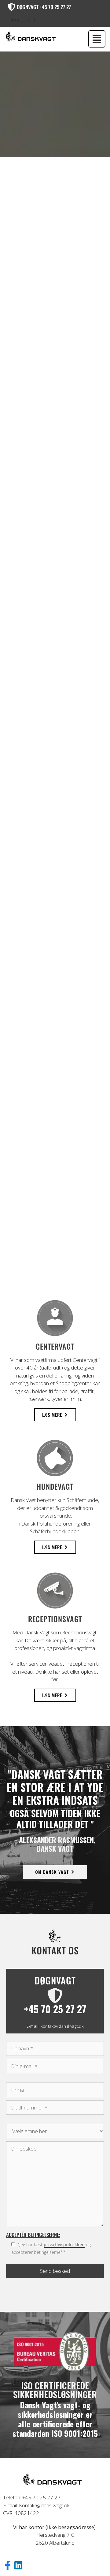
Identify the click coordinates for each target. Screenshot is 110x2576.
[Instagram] (21, 2568)
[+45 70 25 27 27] (55, 1995)
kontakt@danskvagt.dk (62, 2026)
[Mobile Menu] (97, 39)
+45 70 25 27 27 (55, 2009)
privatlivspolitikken (64, 2244)
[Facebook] (10, 2568)
